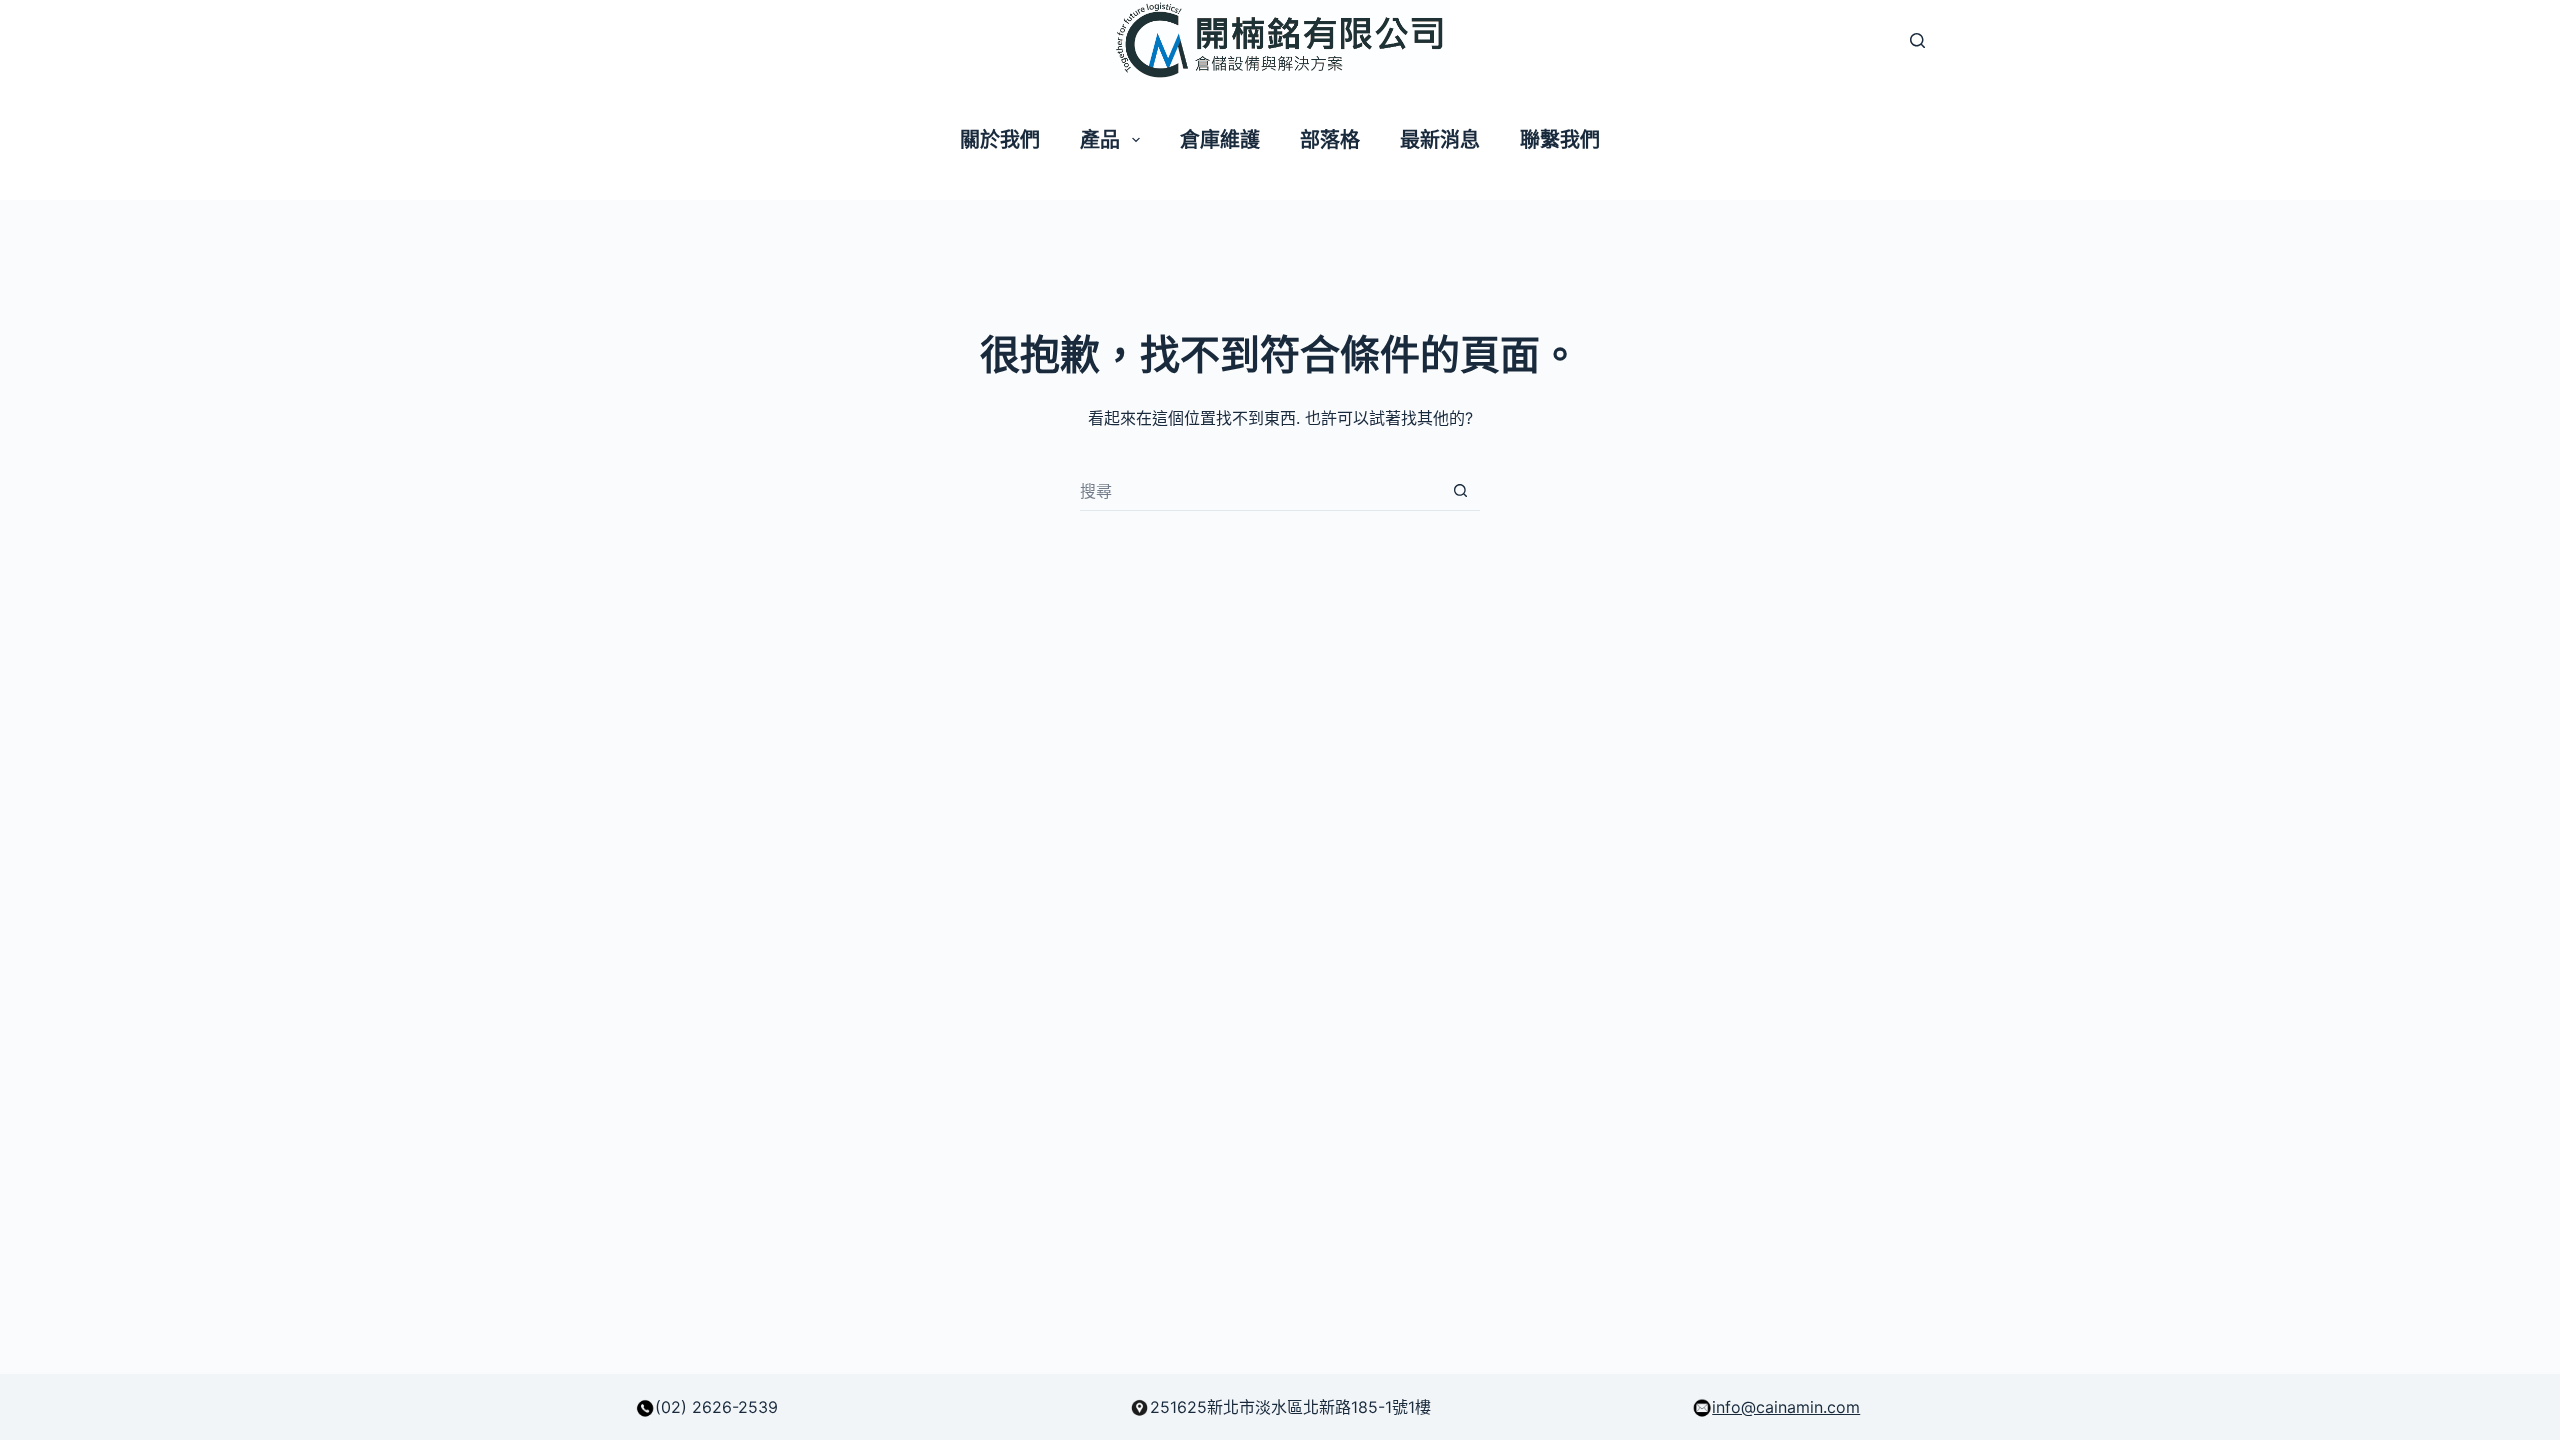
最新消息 (1440, 140)
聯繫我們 (1560, 140)
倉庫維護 (1220, 140)
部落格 (1330, 140)
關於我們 (1000, 140)
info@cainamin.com (1786, 1407)
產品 (1100, 140)
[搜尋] (1917, 40)
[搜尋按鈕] (1460, 491)
